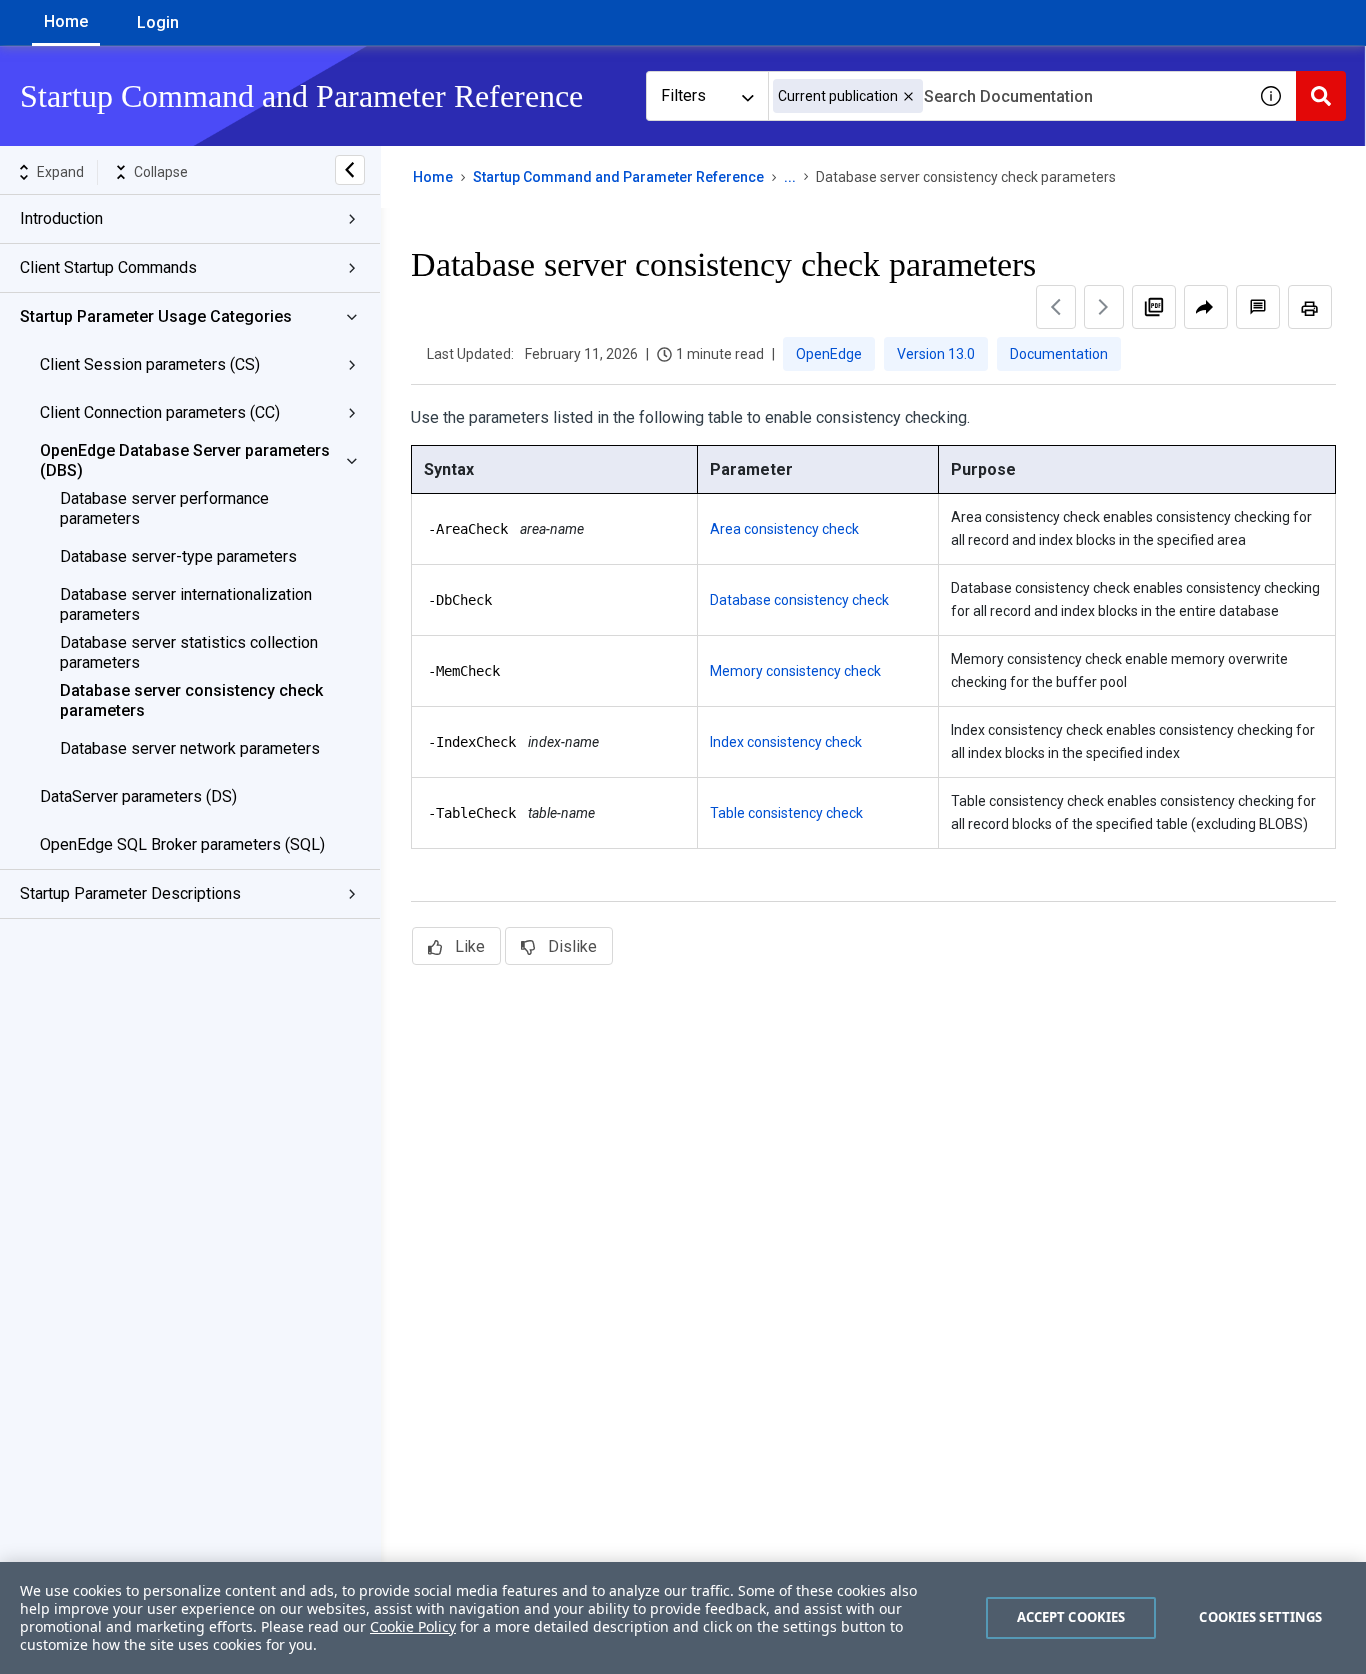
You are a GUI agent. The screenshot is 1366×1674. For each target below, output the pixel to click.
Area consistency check (784, 529)
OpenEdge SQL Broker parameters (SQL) (182, 844)
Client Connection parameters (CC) (160, 412)
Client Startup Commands (108, 267)
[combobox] (1007, 96)
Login (158, 22)
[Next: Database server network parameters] (1104, 307)
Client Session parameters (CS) (150, 364)
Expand (60, 172)
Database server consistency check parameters (191, 700)
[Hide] (350, 170)
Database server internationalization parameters (186, 604)
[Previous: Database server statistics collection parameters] (1056, 307)
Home (66, 21)
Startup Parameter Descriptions (130, 893)
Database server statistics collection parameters (189, 652)
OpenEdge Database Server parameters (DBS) (185, 460)
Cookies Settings (1260, 1617)
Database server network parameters (190, 748)
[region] (683, 1618)
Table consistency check (786, 813)
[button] (908, 96)
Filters (683, 95)
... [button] (790, 177)
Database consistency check (799, 600)
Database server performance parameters (164, 508)
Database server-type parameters (178, 556)
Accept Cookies (1071, 1617)
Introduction (61, 218)
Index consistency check (786, 742)
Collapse (161, 172)
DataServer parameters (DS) (138, 796)
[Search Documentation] (1321, 96)
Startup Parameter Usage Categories (156, 316)
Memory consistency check (795, 671)
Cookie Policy (413, 1626)
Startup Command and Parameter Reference (618, 177)
